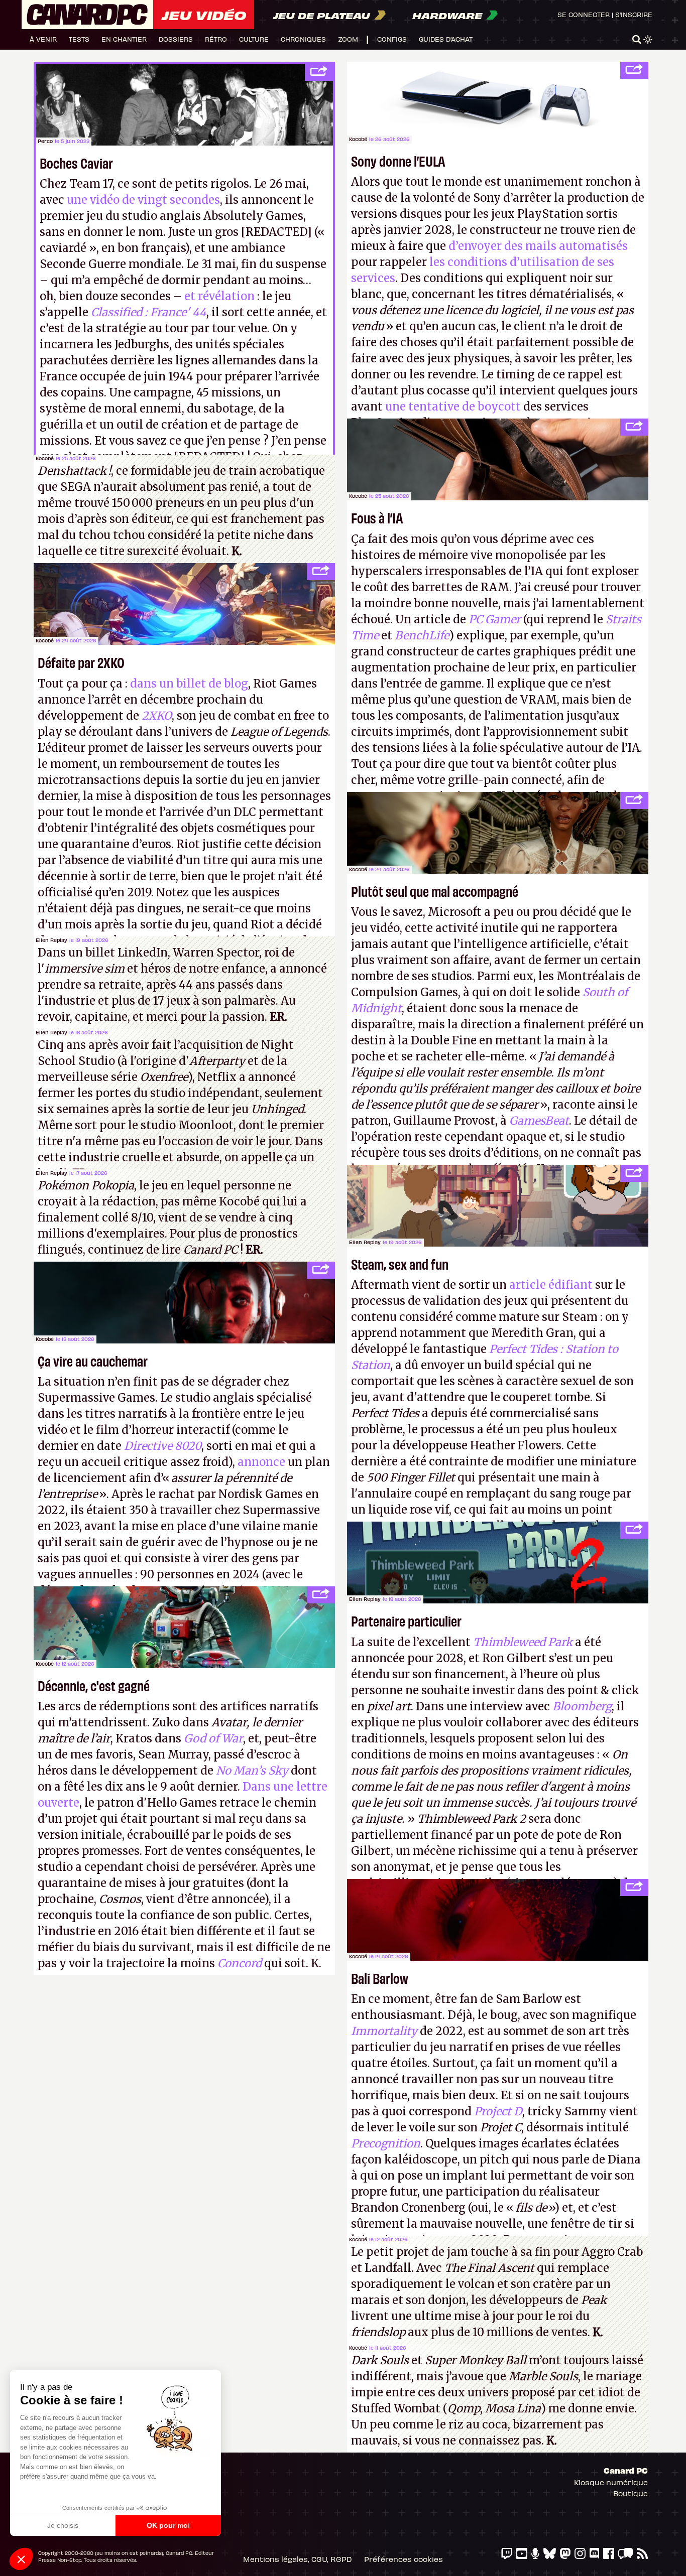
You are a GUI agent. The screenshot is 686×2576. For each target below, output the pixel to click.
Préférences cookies (404, 2559)
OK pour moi (168, 2525)
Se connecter (584, 14)
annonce (261, 1462)
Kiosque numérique (611, 2482)
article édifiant (551, 1285)
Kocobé (358, 139)
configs (392, 39)
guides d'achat (446, 39)
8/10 (142, 1217)
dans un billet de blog (189, 684)
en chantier (124, 39)
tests (79, 39)
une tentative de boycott (453, 406)
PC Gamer (495, 619)
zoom (348, 39)
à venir (43, 39)
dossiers (176, 39)
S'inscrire (634, 14)
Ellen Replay (51, 940)
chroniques (303, 39)
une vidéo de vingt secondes (143, 200)
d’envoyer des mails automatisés (538, 246)
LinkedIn (143, 953)
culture (254, 39)
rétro (216, 39)
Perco (45, 141)
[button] (21, 2559)
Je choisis (63, 2525)
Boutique (631, 2493)
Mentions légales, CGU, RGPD (298, 2559)
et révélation (219, 296)
